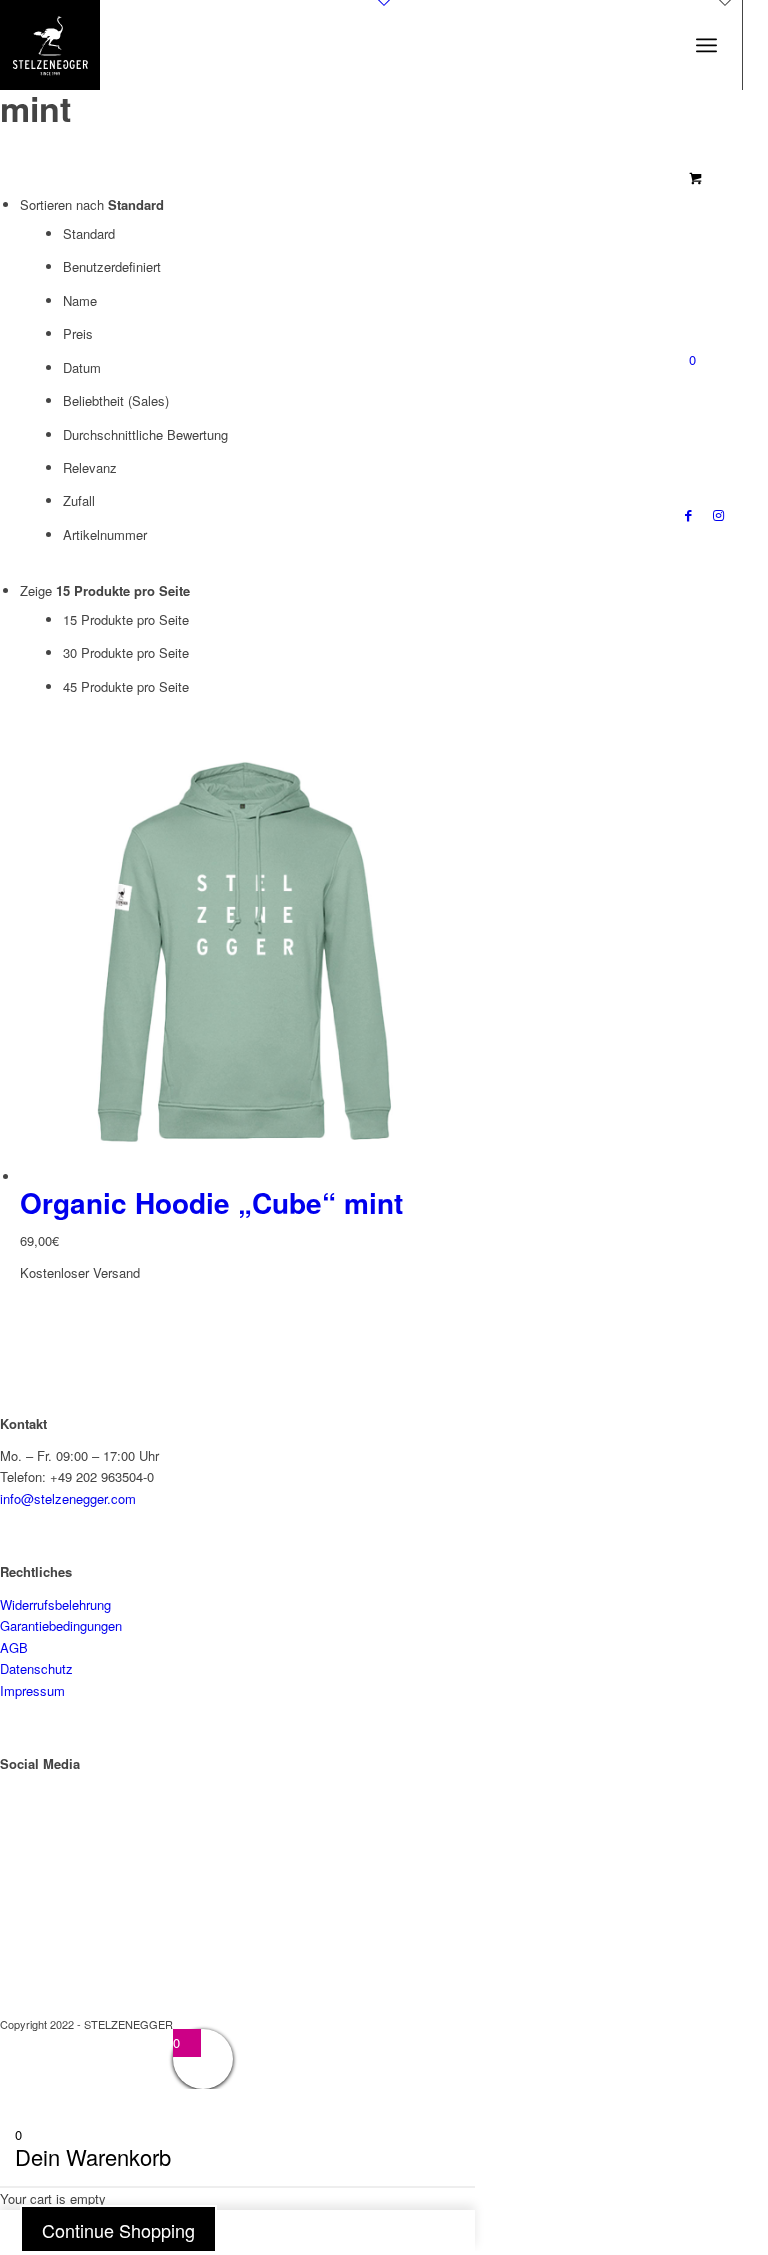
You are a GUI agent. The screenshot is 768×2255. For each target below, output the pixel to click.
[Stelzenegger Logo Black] (50, 45)
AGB (14, 1647)
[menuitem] (706, 45)
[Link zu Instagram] (718, 515)
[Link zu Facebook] (688, 515)
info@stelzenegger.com (68, 1498)
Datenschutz (36, 1668)
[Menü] (706, 45)
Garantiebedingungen (61, 1625)
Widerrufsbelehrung (55, 1604)
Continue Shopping (118, 2230)
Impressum (32, 1690)
